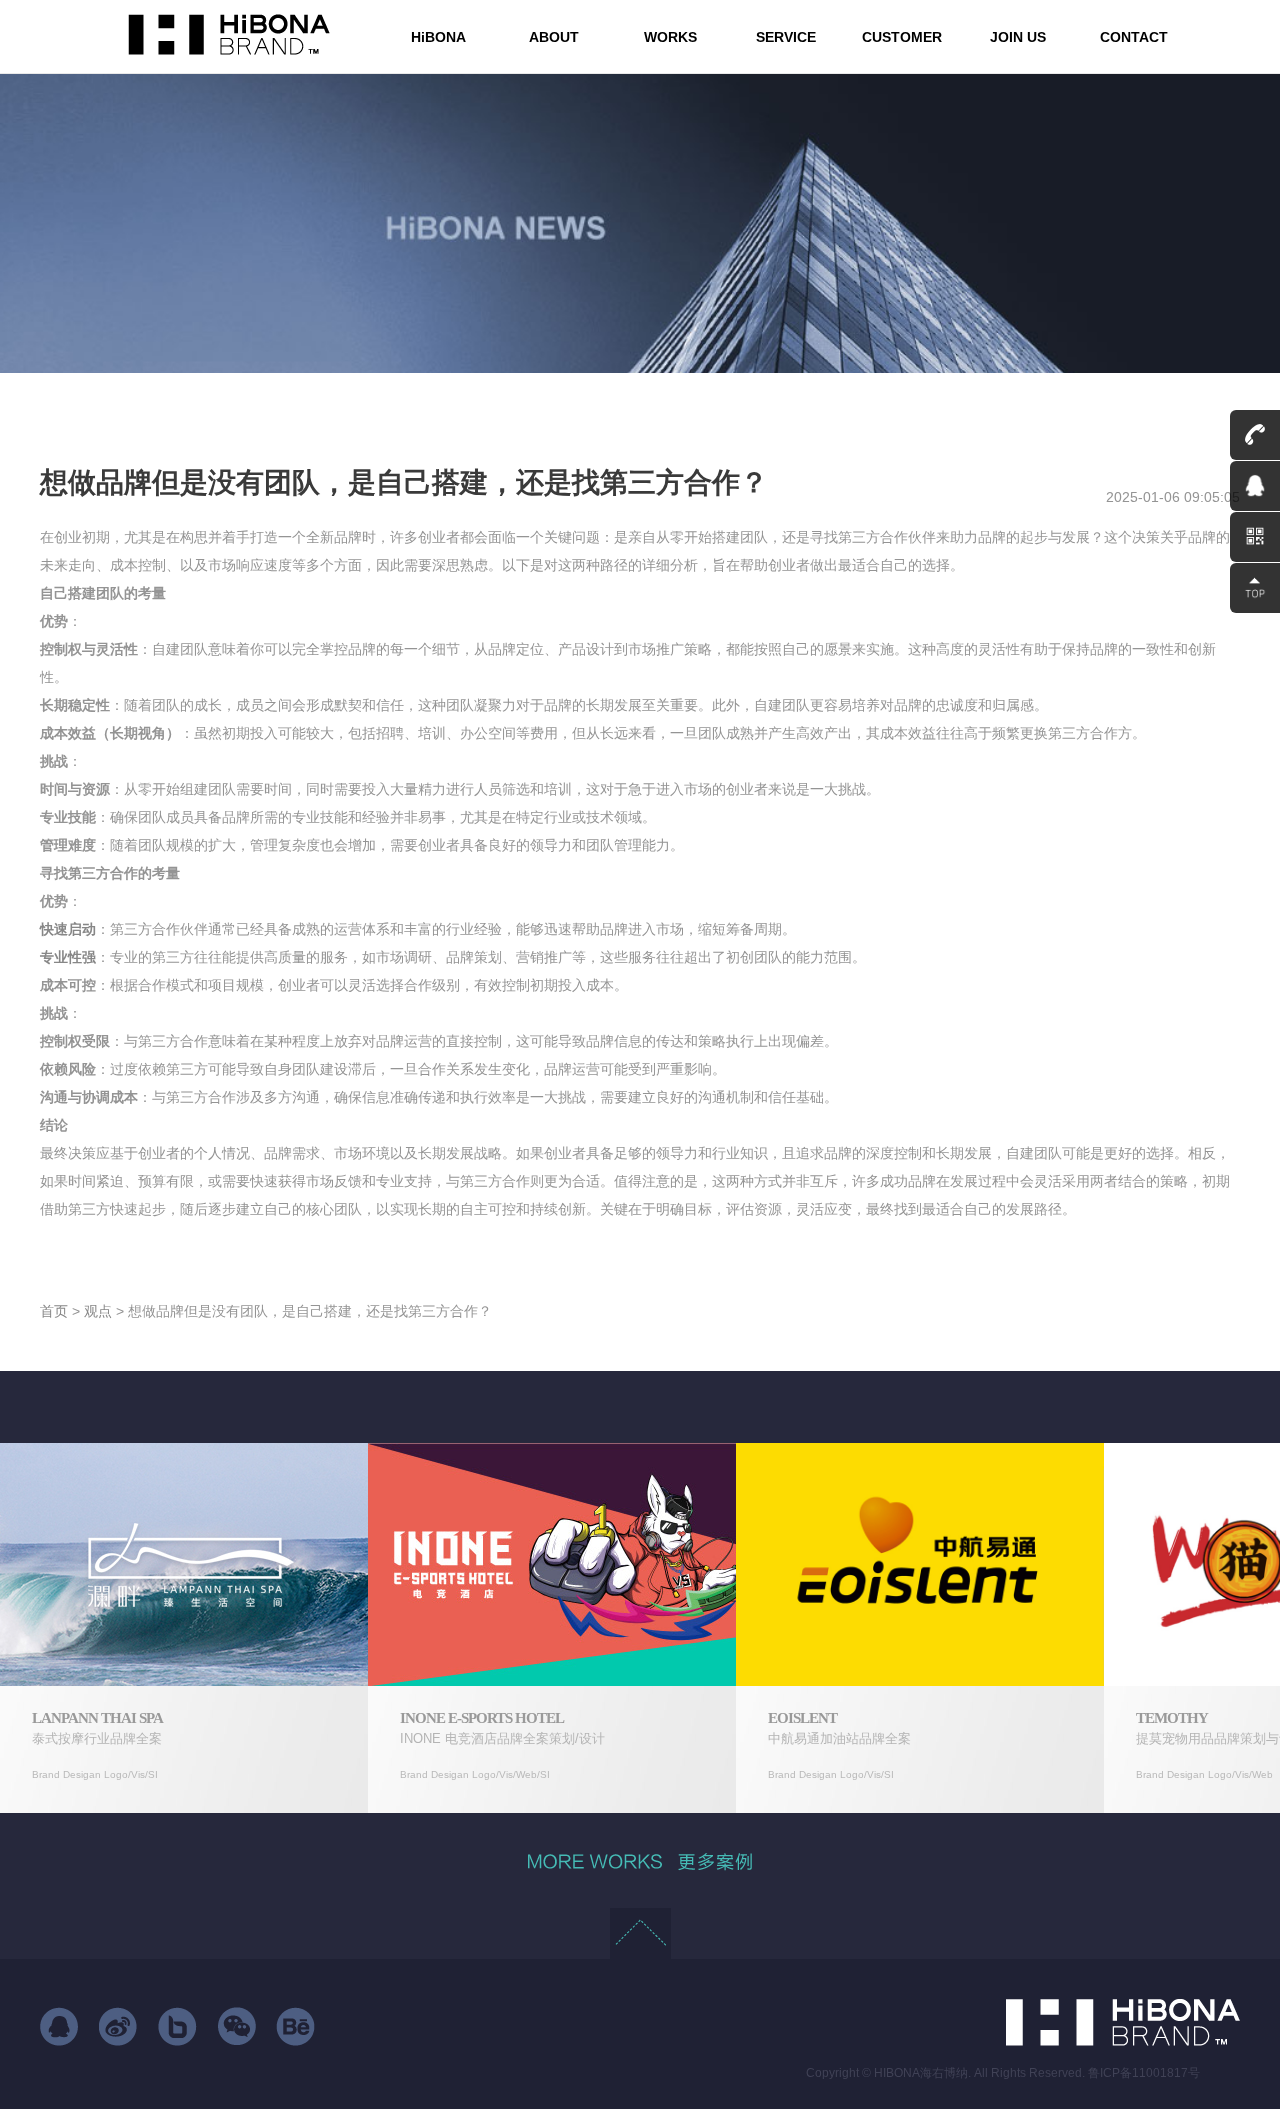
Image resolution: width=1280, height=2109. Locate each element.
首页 (54, 1311)
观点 (98, 1311)
